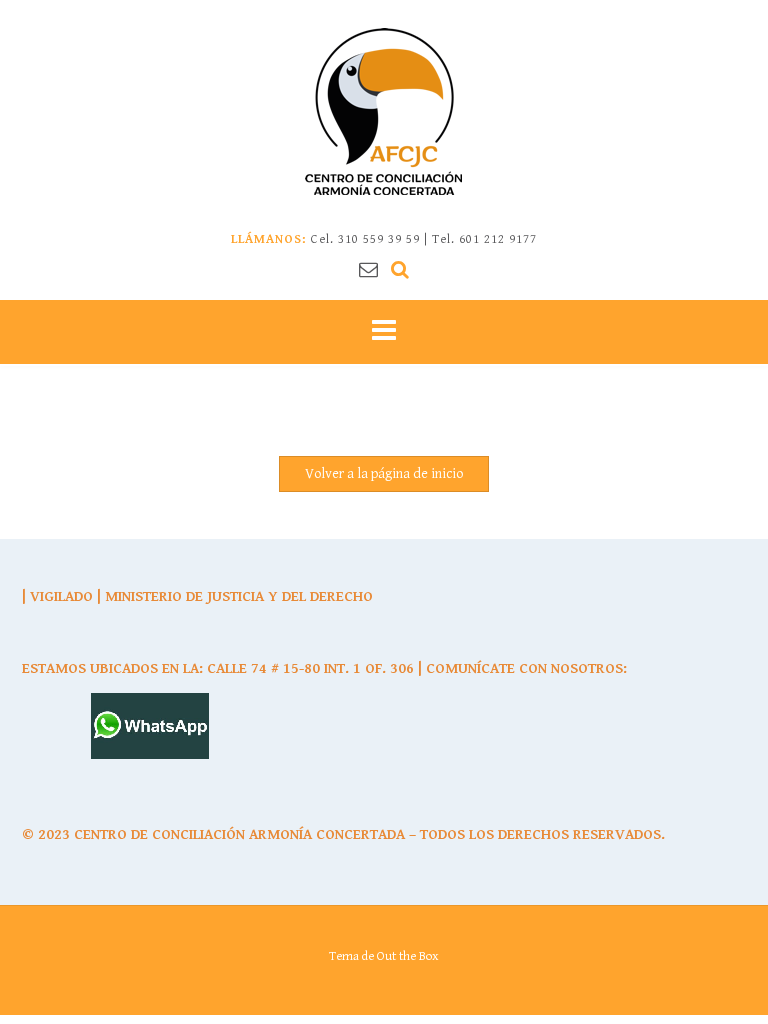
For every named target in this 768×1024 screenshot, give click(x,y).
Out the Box (408, 956)
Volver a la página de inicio (384, 474)
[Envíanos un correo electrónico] (368, 270)
